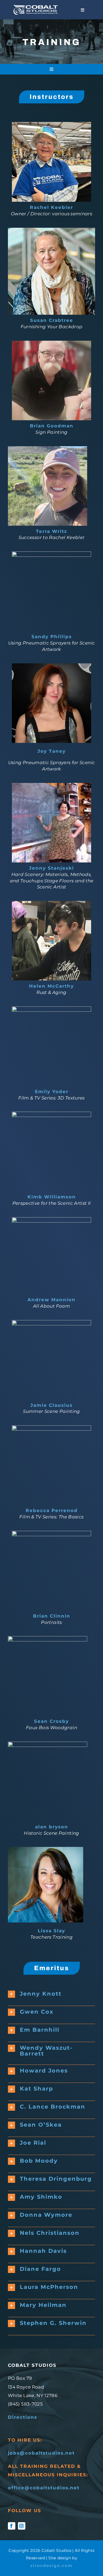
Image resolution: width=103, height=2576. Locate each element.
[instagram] (22, 2526)
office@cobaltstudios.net (44, 2488)
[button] (51, 1994)
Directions (23, 2417)
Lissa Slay (51, 1931)
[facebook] (12, 2526)
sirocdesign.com (51, 2566)
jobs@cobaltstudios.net (41, 2453)
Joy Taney (52, 751)
